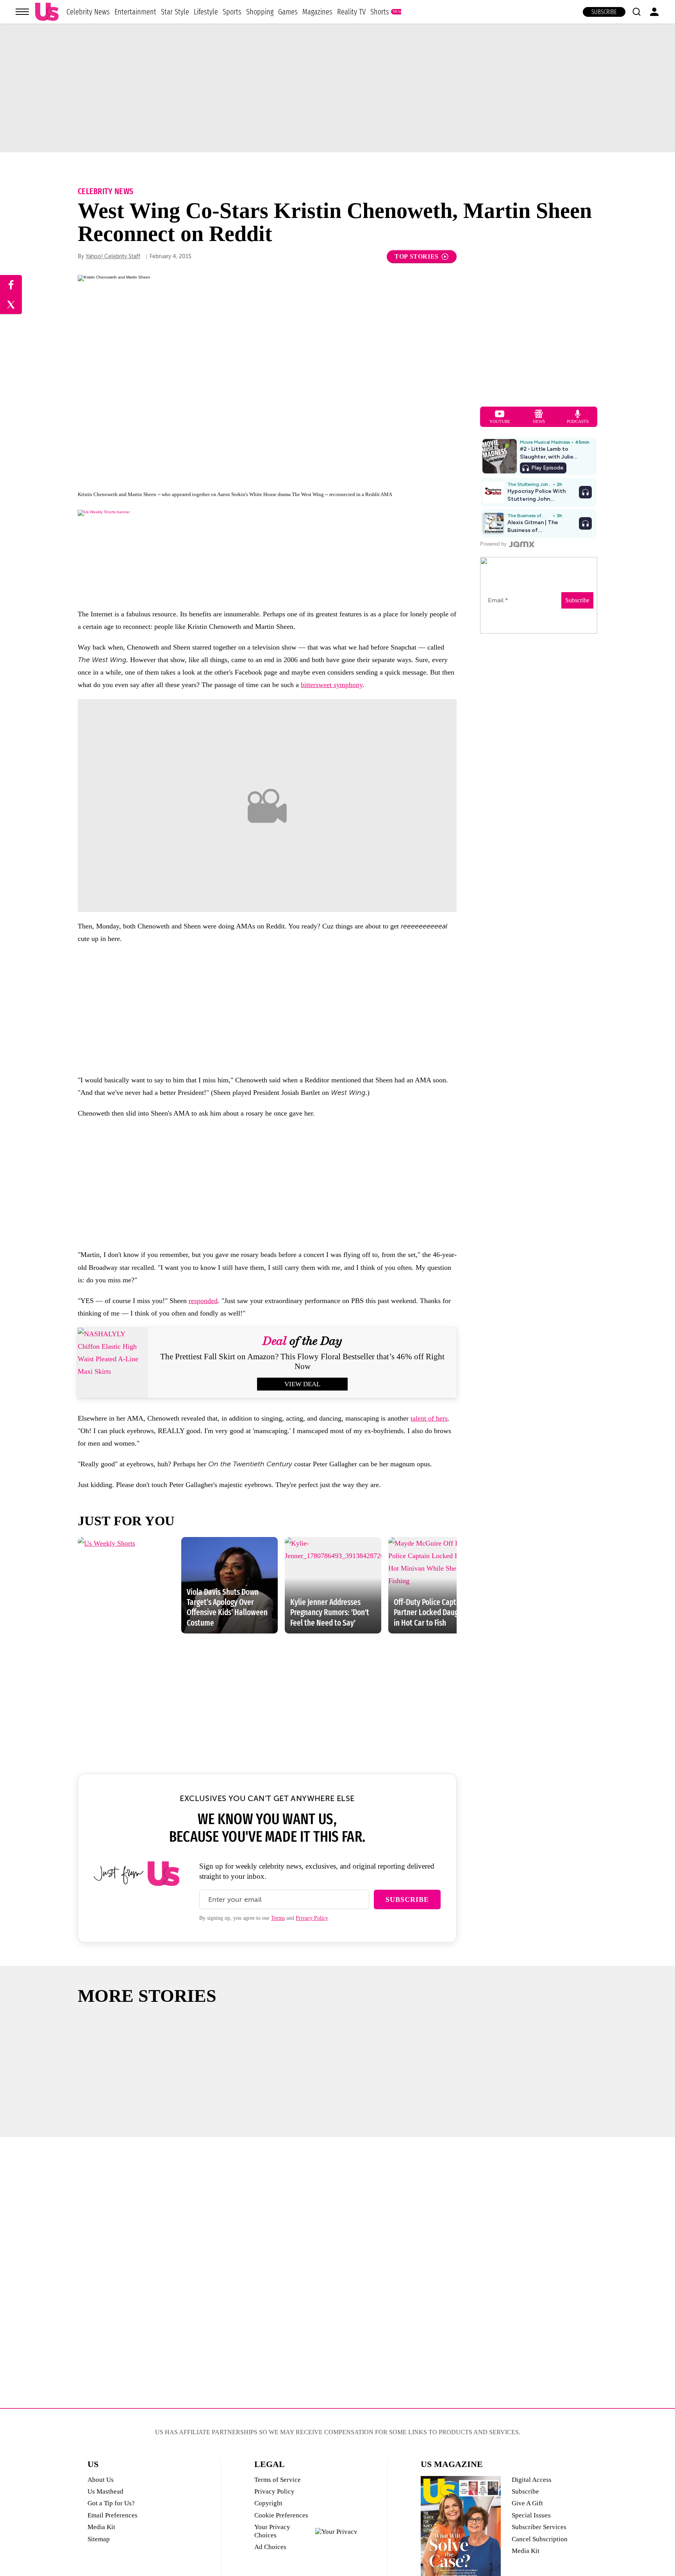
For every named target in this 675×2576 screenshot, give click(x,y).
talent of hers (429, 1418)
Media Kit (101, 2527)
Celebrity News (88, 12)
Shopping (260, 12)
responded (203, 1301)
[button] (636, 12)
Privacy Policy (312, 1918)
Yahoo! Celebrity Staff (113, 256)
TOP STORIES (417, 256)
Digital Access (532, 2480)
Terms (278, 1918)
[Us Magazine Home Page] (47, 12)
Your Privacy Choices (272, 2531)
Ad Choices (270, 2547)
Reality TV (351, 12)
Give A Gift (527, 2503)
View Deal (302, 1384)
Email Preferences (112, 2515)
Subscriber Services (539, 2527)
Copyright (268, 2503)
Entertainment (135, 12)
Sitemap (99, 2539)
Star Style (175, 12)
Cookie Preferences (281, 2515)
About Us (101, 2480)
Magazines (317, 12)
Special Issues (531, 2515)
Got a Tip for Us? (111, 2503)
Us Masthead (105, 2491)
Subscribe (604, 12)
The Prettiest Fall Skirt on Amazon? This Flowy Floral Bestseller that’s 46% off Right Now (302, 1361)
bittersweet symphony (332, 685)
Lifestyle (206, 12)
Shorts (380, 12)
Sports (232, 12)
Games (288, 12)
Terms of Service (278, 2480)
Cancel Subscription (540, 2539)
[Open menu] (22, 12)
